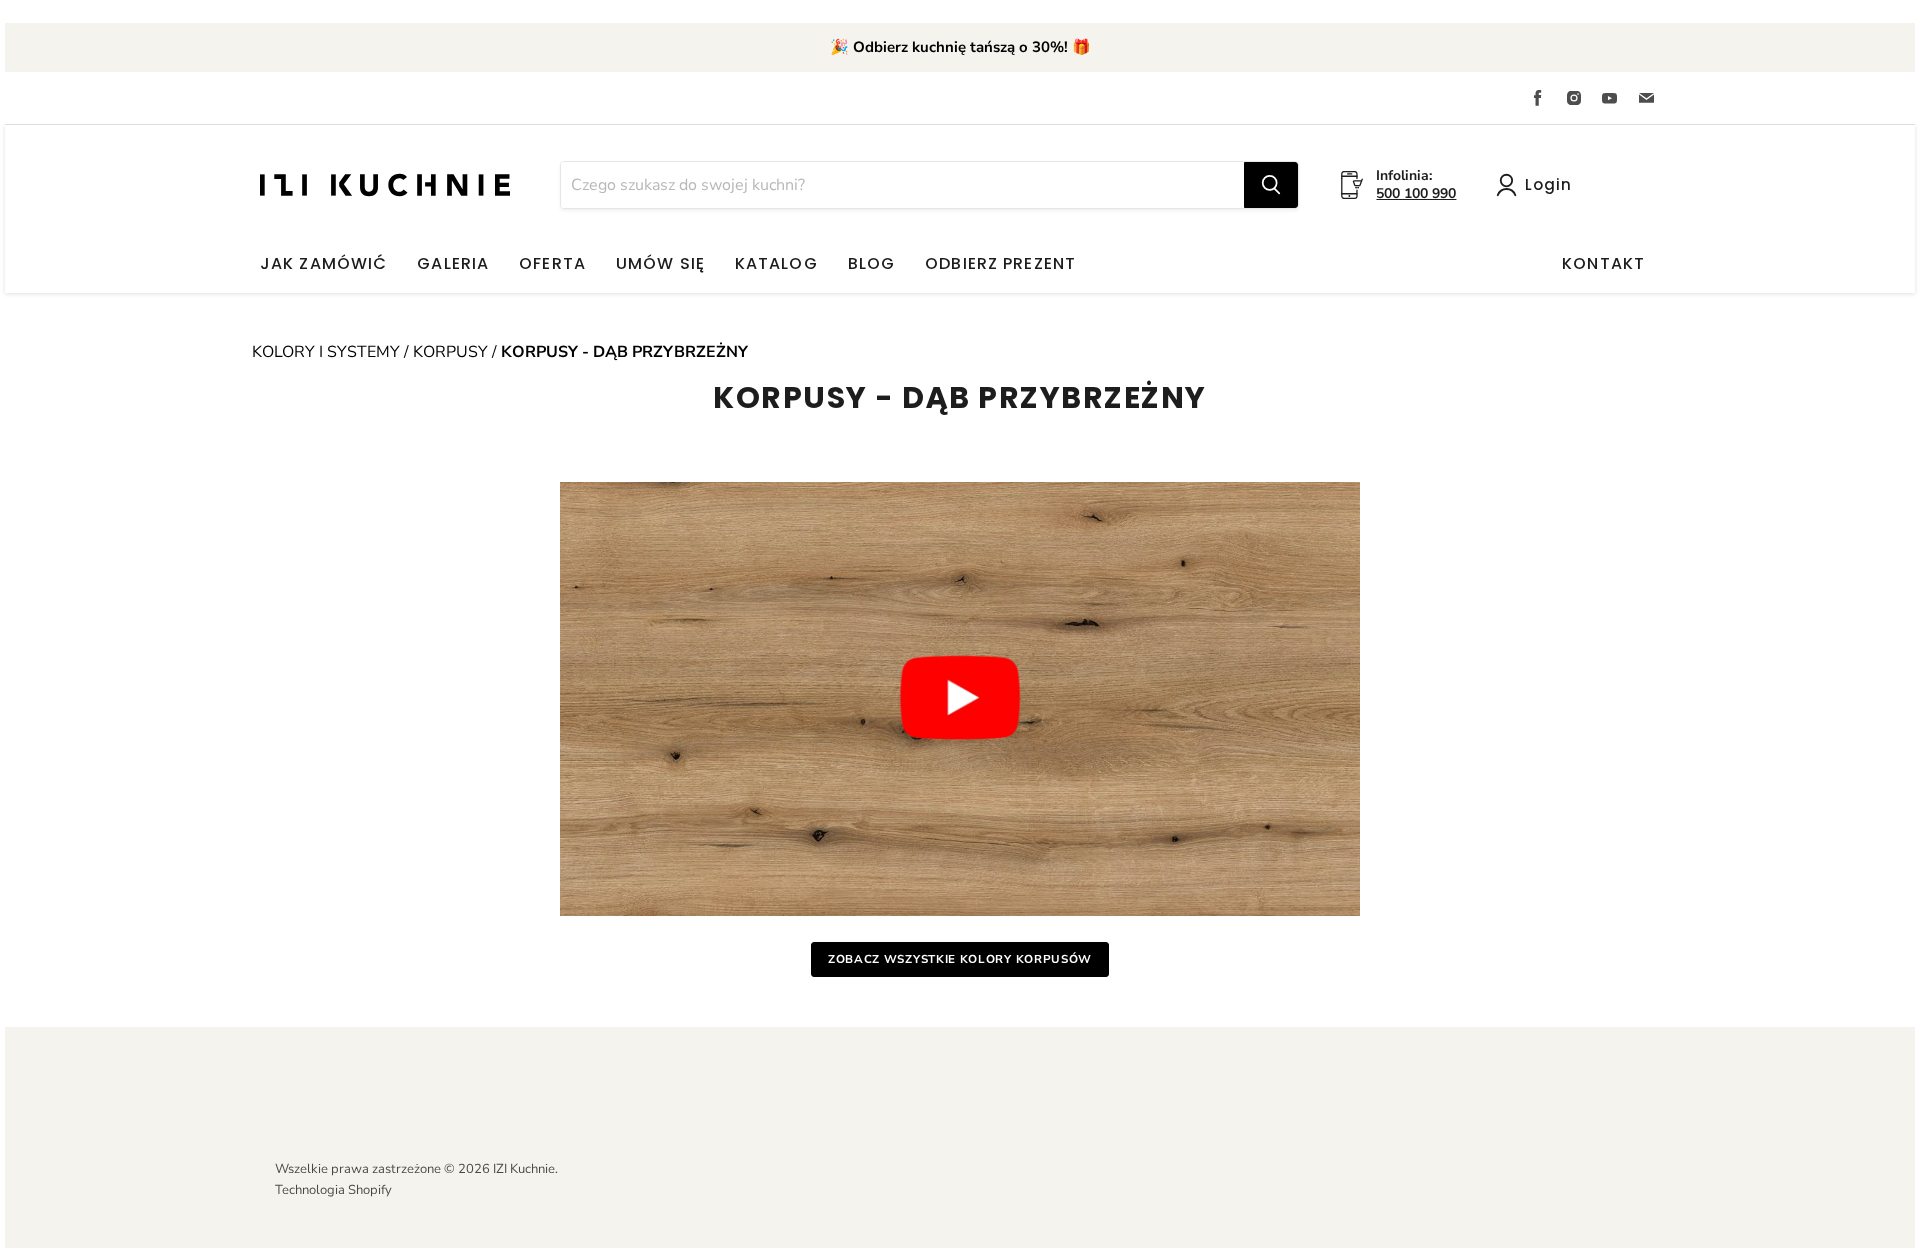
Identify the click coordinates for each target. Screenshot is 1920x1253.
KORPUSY (450, 352)
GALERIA (453, 263)
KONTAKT (1603, 263)
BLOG (871, 263)
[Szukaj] (1271, 185)
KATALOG (776, 263)
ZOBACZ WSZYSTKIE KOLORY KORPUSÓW (960, 959)
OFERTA (552, 263)
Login (1548, 184)
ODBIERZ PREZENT (1000, 263)
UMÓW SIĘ (660, 263)
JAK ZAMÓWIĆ (323, 263)
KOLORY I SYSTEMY (328, 352)
